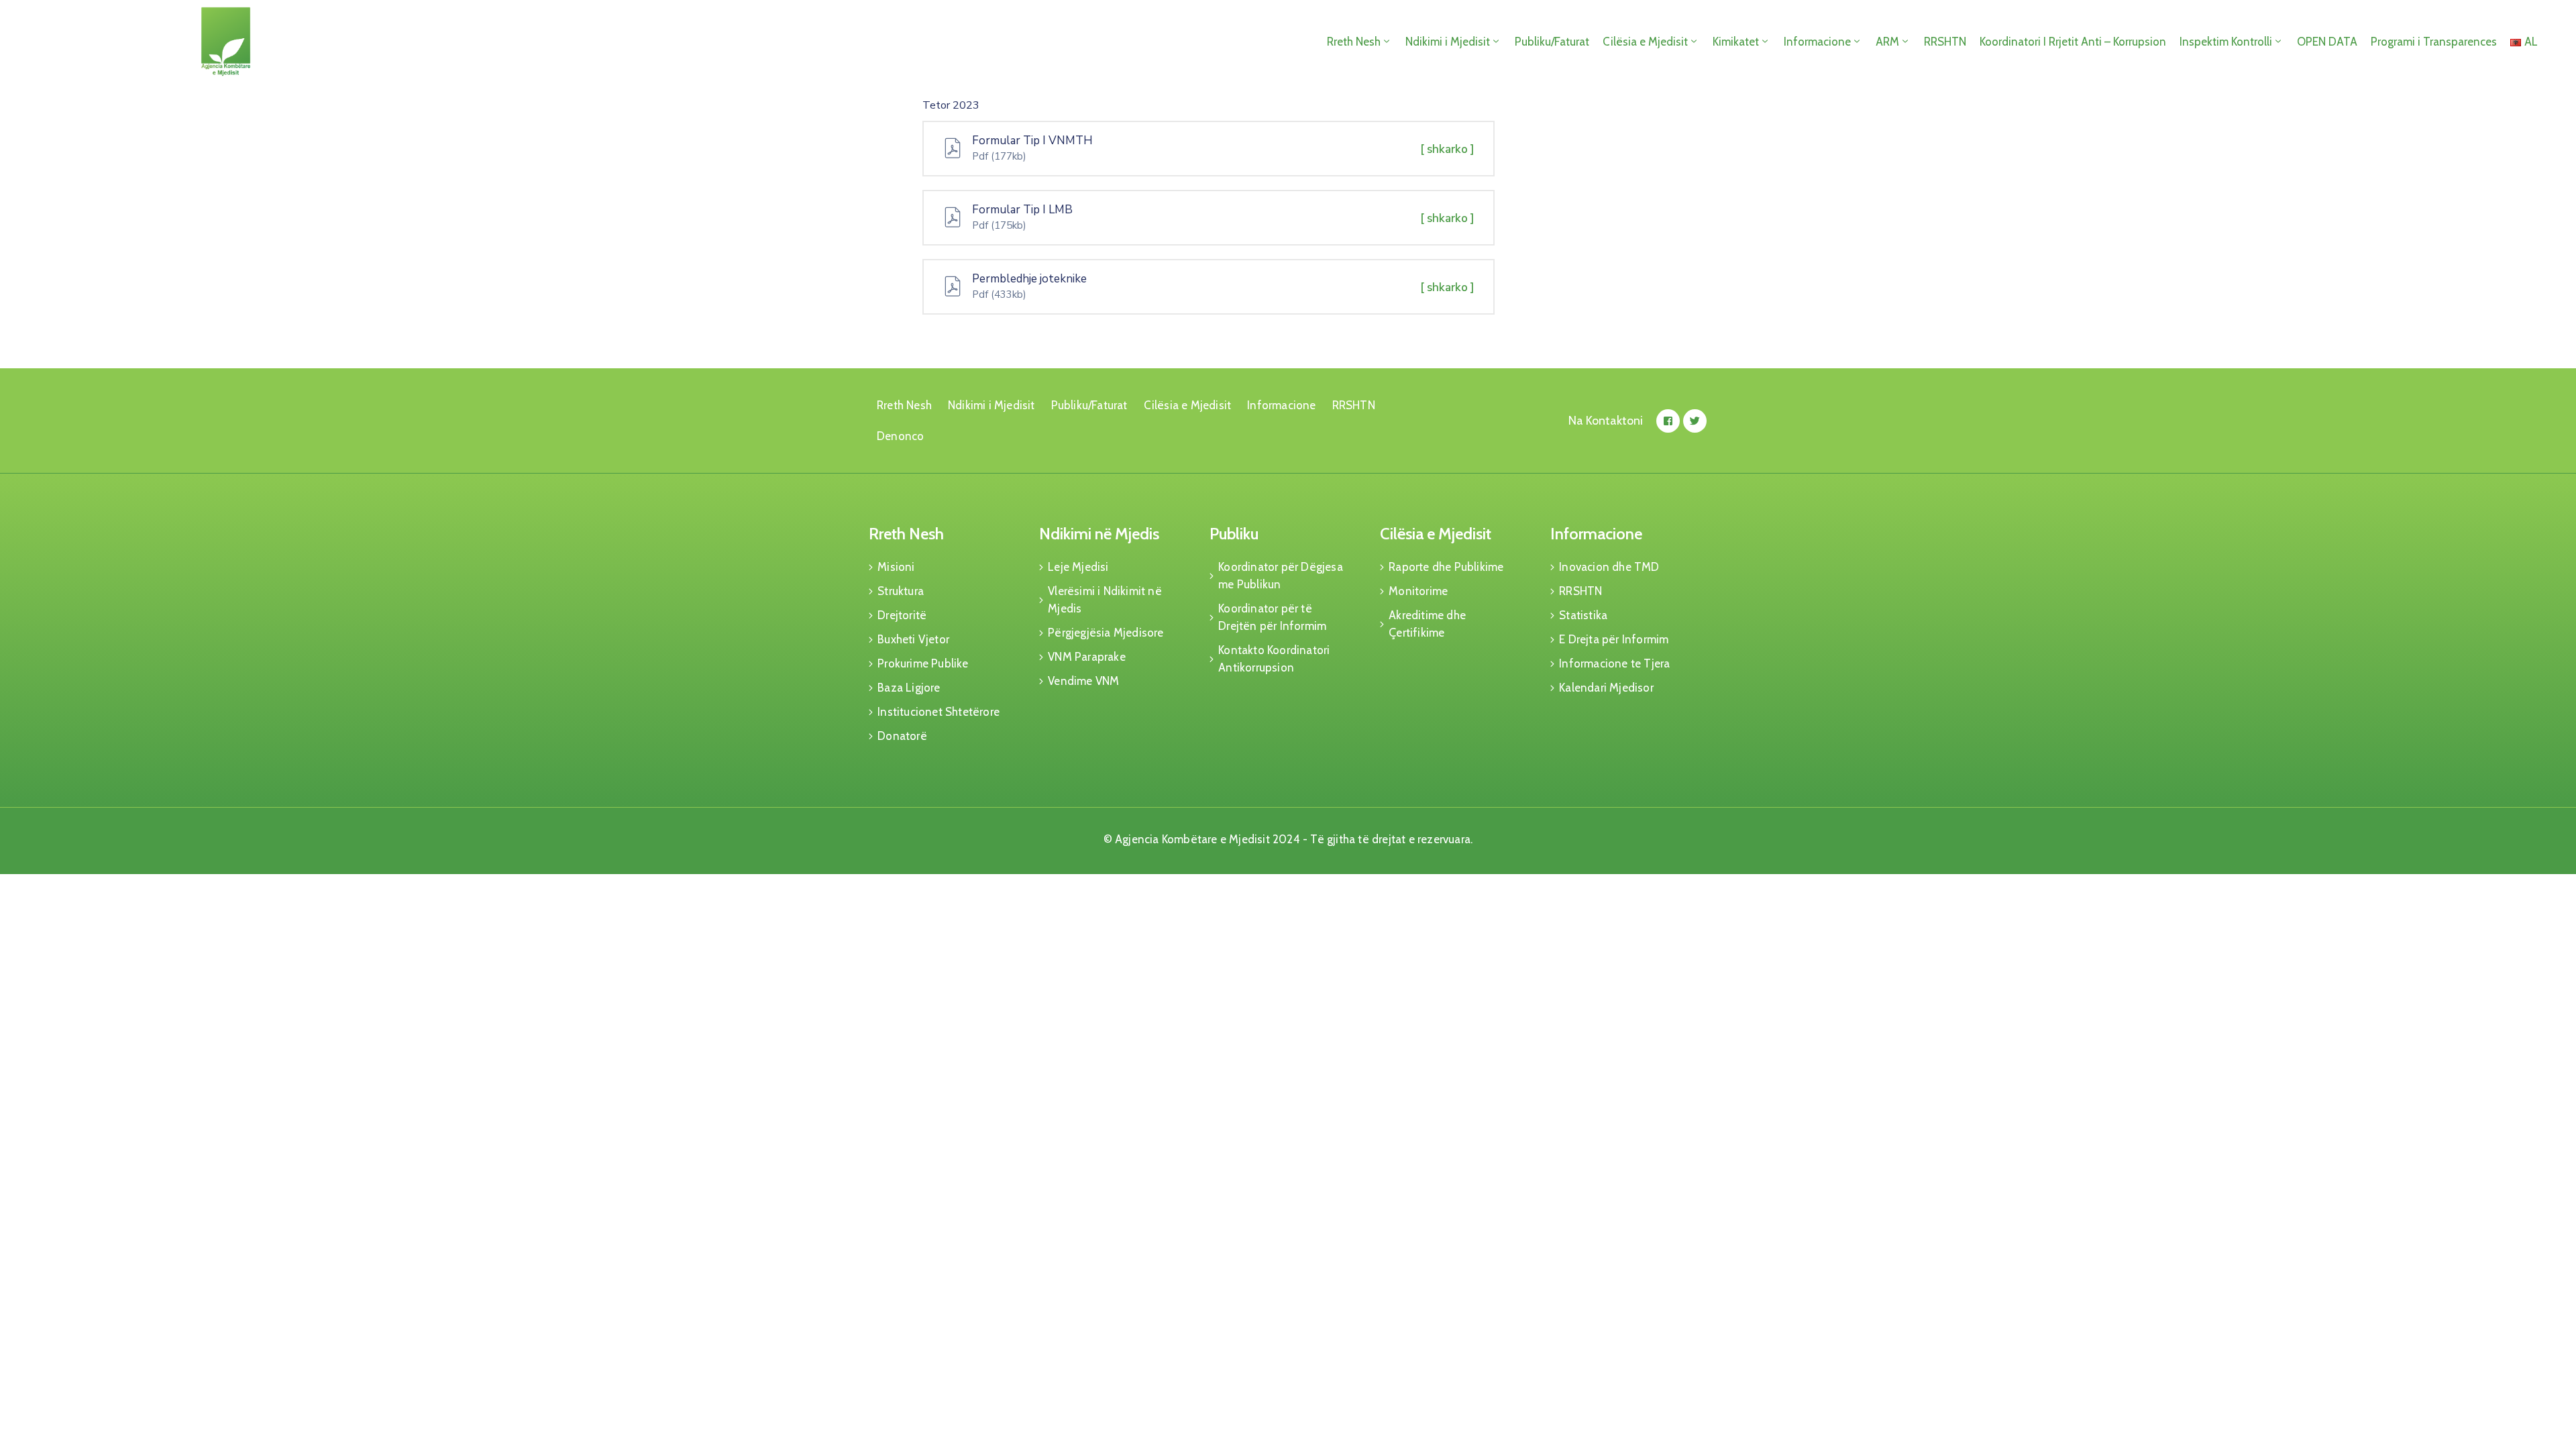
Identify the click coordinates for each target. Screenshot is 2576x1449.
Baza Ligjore (909, 688)
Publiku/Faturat (1552, 42)
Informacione (1817, 42)
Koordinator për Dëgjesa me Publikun (1281, 576)
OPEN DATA (2327, 42)
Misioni (896, 567)
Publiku (1234, 534)
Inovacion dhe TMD (1609, 567)
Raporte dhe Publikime (1446, 567)
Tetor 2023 (951, 105)
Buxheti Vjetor (913, 639)
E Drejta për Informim (1614, 639)
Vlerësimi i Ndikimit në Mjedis (1105, 600)
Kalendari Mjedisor (1606, 688)
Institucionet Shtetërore (938, 712)
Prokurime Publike (923, 663)
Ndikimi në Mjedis (1099, 534)
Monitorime (1418, 591)
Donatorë (902, 736)
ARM (1887, 42)
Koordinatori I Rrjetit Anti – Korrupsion (2073, 42)
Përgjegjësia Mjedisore (1106, 633)
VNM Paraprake (1087, 657)
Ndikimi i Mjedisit (1448, 42)
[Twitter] (1695, 421)
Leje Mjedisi (1078, 567)
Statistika (1583, 615)
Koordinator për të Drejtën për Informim (1272, 617)
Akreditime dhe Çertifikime (1427, 624)
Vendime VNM (1083, 681)
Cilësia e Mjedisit (1645, 42)
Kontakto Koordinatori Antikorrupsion (1274, 659)
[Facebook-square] (1668, 421)
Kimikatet (1736, 42)
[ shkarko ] (1447, 149)
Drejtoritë (902, 615)
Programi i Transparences (2434, 42)
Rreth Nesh (1354, 42)
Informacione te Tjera (1614, 663)
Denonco (900, 436)
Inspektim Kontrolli (2226, 42)
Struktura (901, 591)
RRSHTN (1945, 42)
